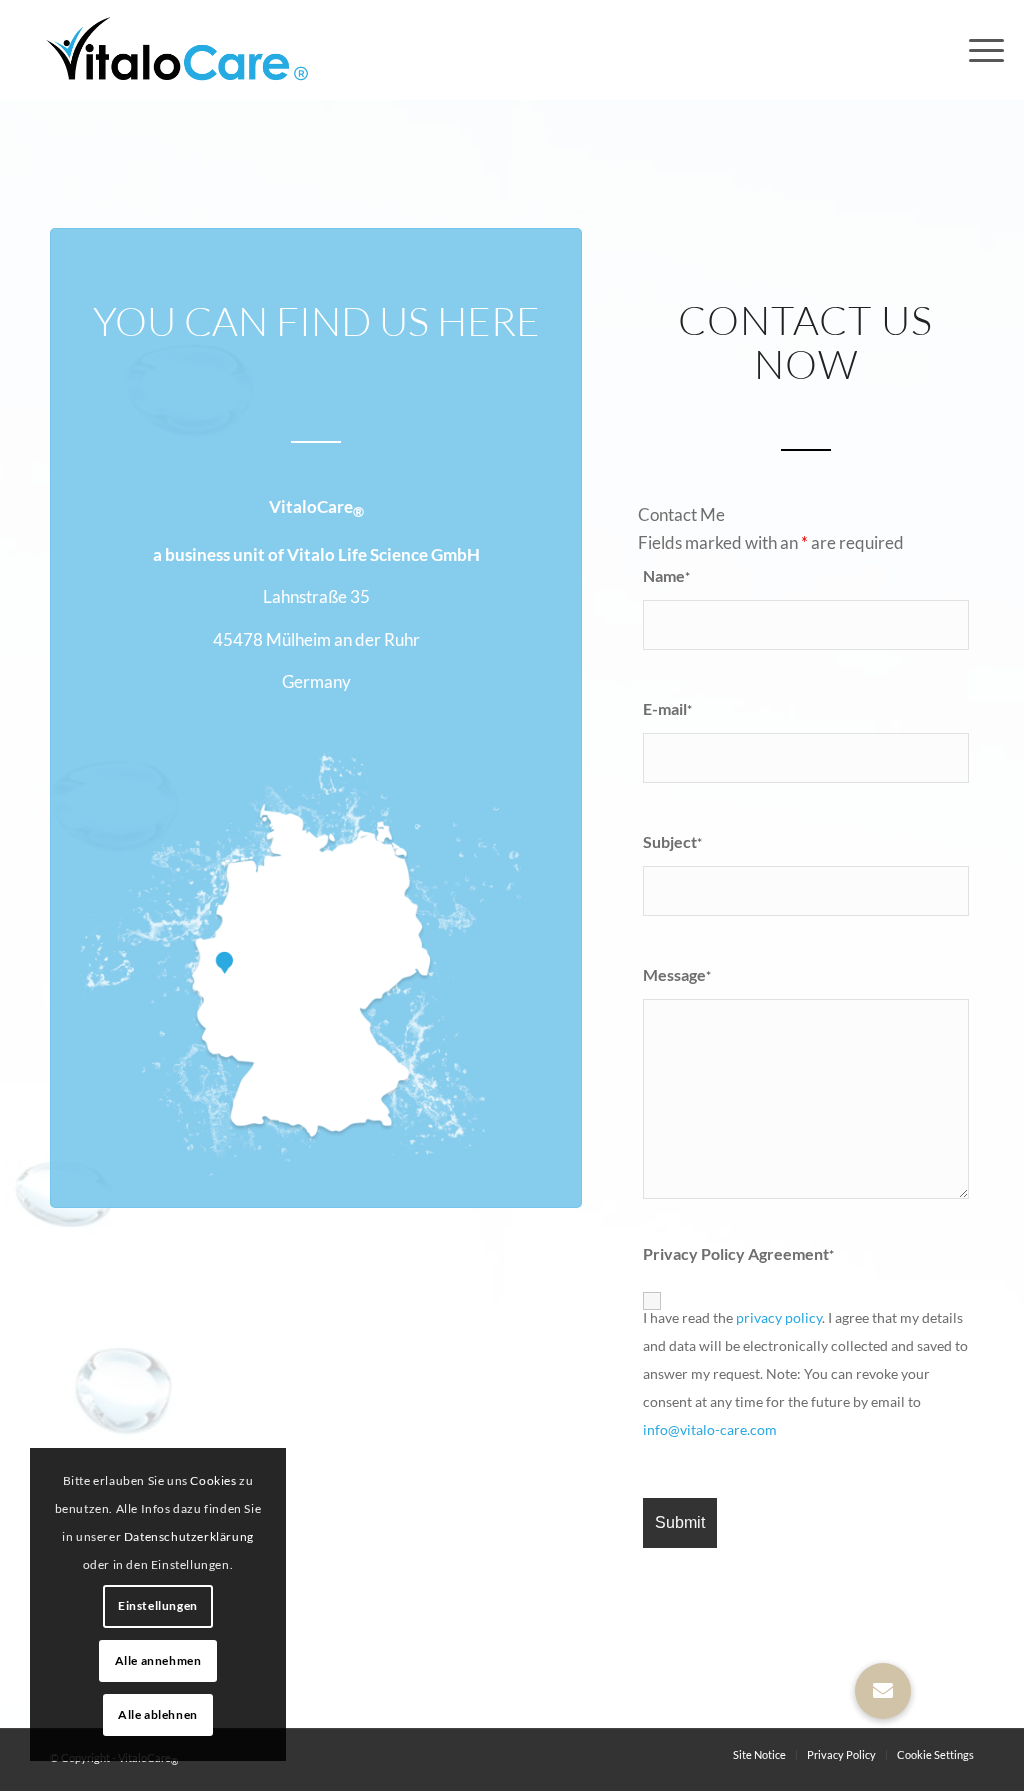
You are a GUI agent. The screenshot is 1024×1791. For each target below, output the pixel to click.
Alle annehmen (158, 1660)
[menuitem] (980, 50)
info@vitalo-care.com (710, 1429)
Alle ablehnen (158, 1714)
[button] (883, 1691)
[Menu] (980, 50)
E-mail (667, 709)
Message (677, 975)
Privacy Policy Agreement (738, 1254)
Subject (672, 842)
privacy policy (779, 1317)
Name (666, 576)
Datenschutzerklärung (189, 1536)
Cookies (213, 1480)
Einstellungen (158, 1605)
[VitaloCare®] (171, 50)
